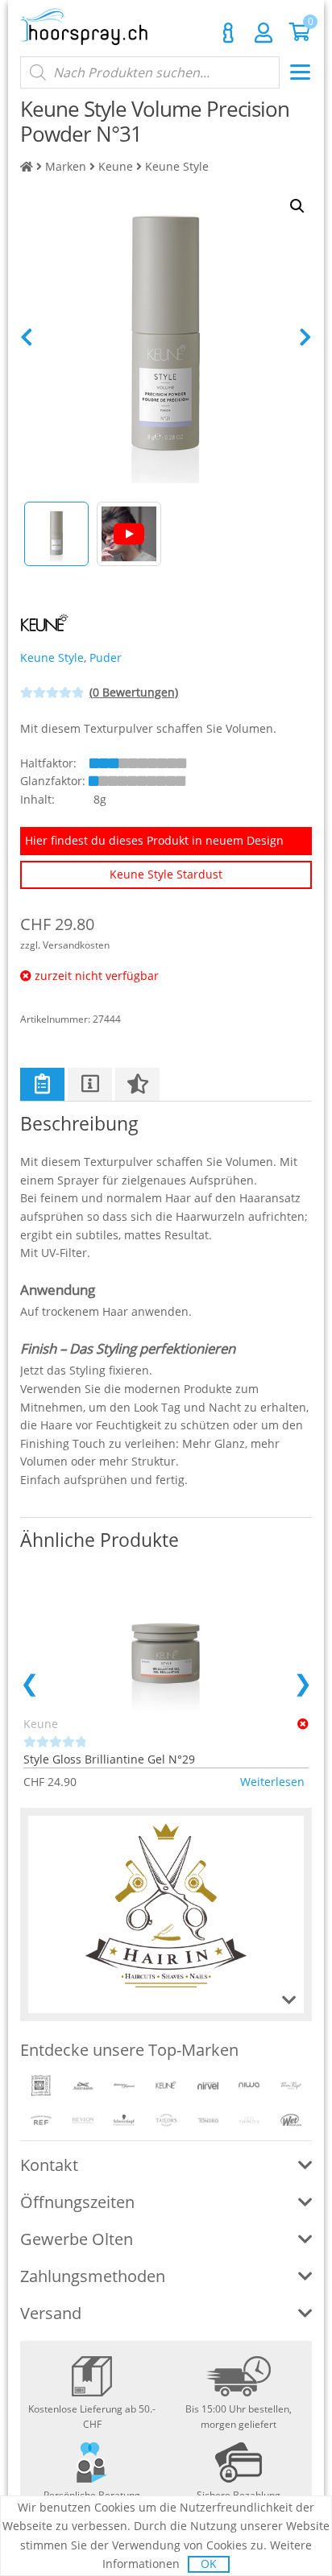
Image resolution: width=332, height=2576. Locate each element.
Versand (51, 2313)
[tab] (42, 1084)
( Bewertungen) (134, 692)
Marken (66, 166)
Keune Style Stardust (166, 874)
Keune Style (177, 166)
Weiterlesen (272, 1782)
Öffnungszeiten (77, 2202)
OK (209, 2564)
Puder (106, 657)
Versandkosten (76, 945)
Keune (116, 166)
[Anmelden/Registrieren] (264, 32)
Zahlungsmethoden (93, 2276)
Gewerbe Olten (77, 2239)
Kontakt (228, 33)
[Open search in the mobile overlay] (150, 72)
